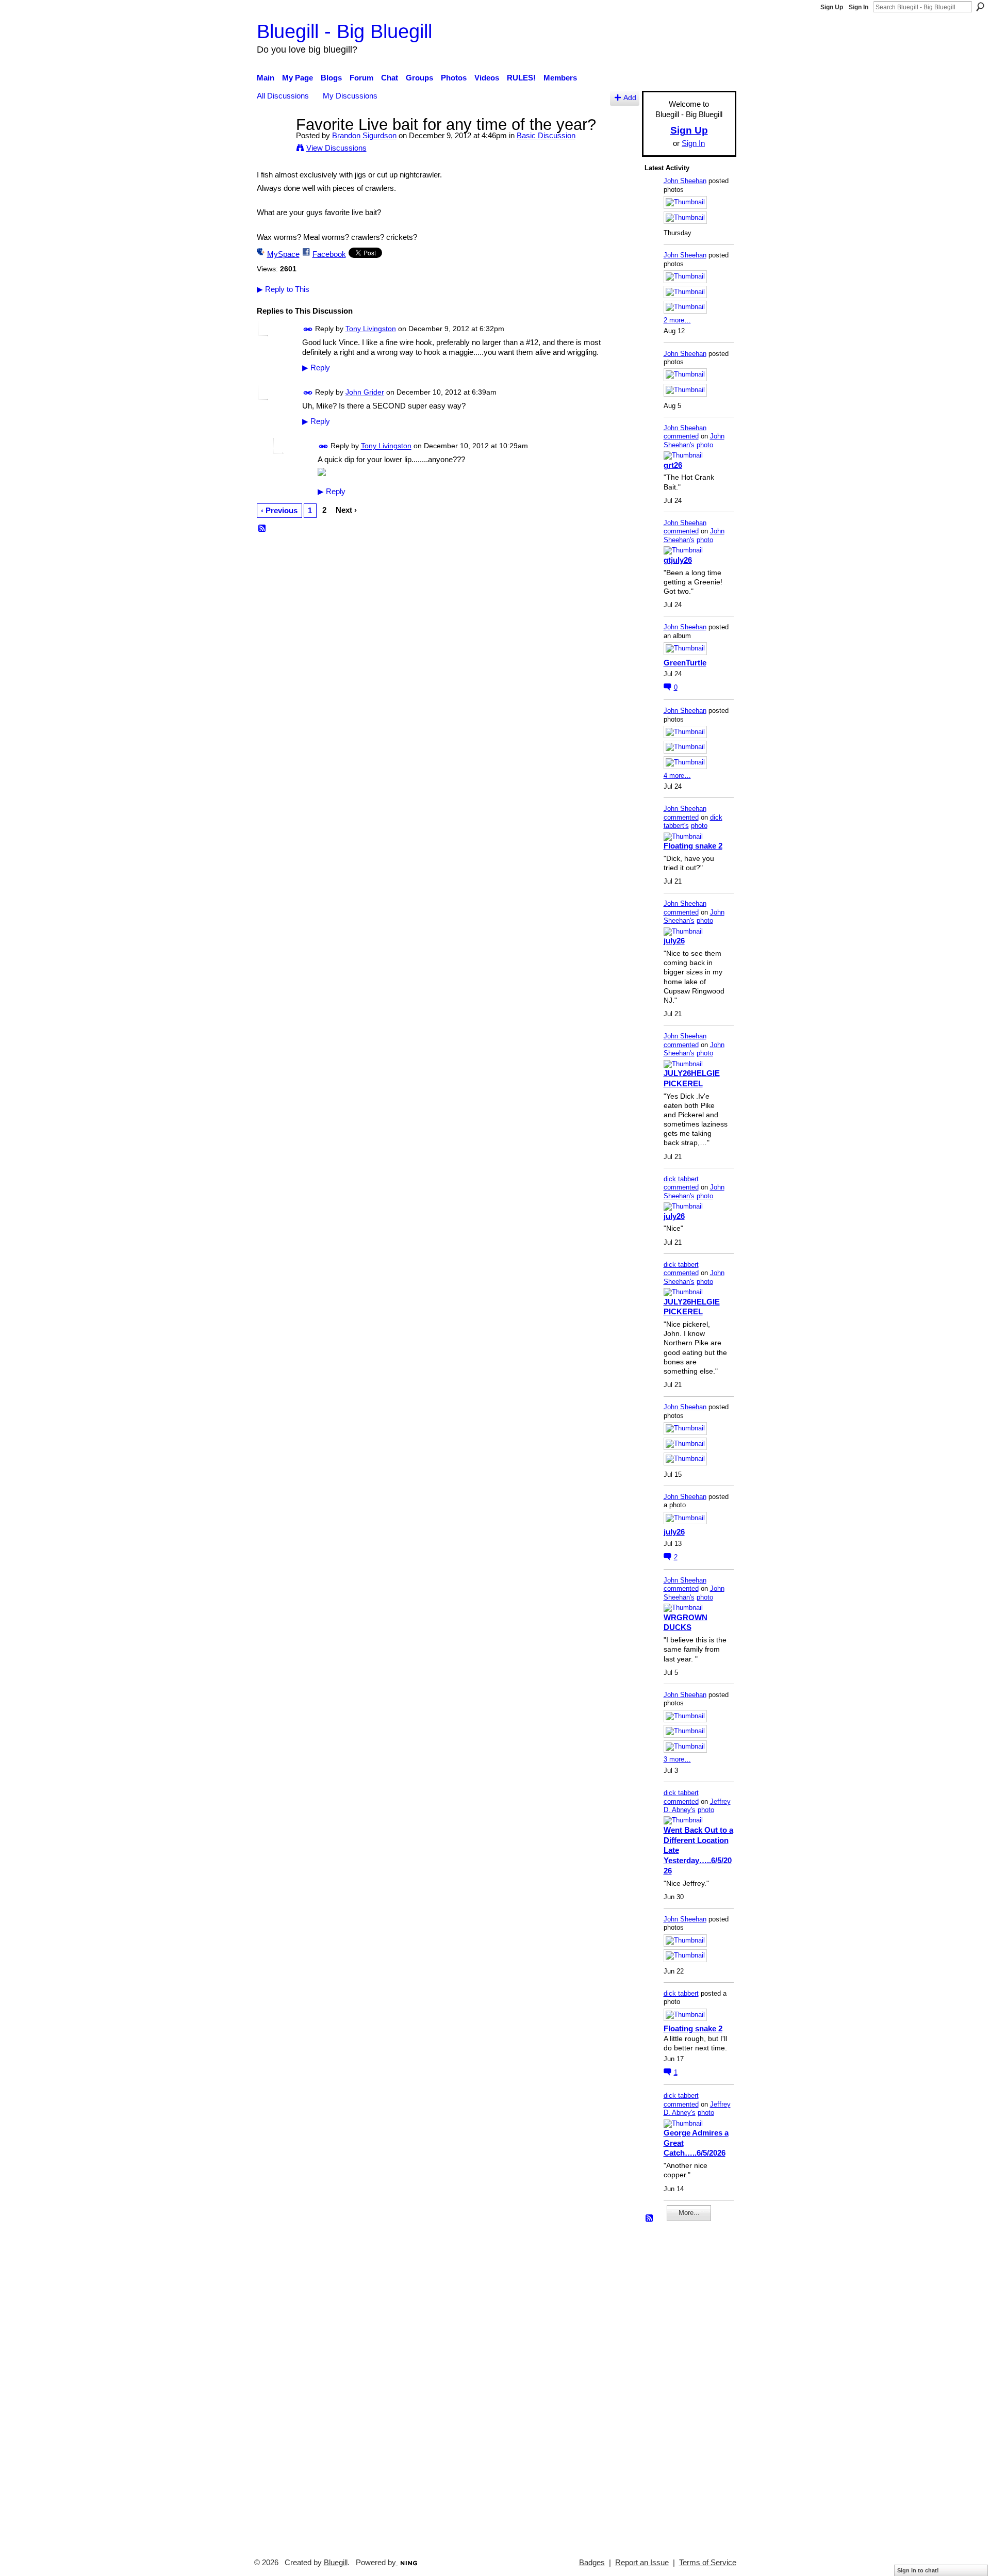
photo (705, 445)
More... (689, 2213)
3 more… (677, 1759)
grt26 (673, 465)
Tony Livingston (371, 329)
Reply (316, 368)
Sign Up (832, 7)
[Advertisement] (675, 2385)
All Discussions (283, 96)
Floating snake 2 (693, 846)
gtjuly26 (678, 560)
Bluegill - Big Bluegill (344, 31)
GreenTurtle (685, 663)
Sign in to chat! (918, 2570)
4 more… (677, 776)
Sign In (859, 7)
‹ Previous (279, 510)
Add (630, 98)
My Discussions (350, 96)
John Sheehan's (694, 441)
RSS (262, 529)
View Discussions (336, 148)
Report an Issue (642, 2563)
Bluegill (336, 2563)
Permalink (308, 329)
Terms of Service (708, 2563)
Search (980, 7)
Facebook (329, 254)
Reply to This (283, 289)
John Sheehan (685, 181)
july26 (674, 941)
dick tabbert (681, 1179)
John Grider (365, 393)
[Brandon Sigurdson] (273, 144)
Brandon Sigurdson (364, 135)
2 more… (677, 320)
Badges (592, 2563)
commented (681, 436)
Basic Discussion (546, 135)
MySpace (283, 254)
